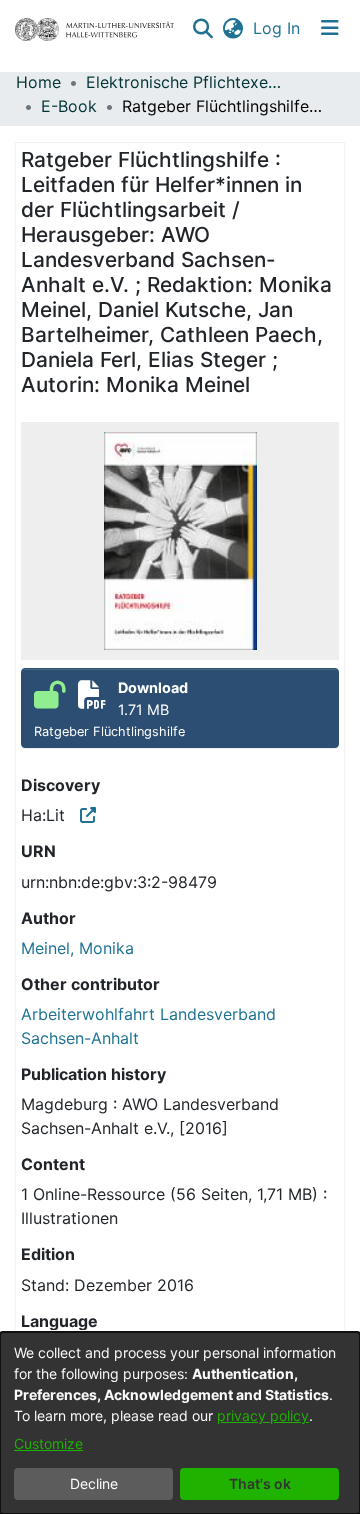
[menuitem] (232, 28)
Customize (48, 1443)
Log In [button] (277, 28)
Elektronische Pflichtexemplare (186, 82)
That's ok (260, 1483)
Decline (94, 1483)
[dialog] (180, 1423)
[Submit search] (202, 28)
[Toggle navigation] (330, 28)
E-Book (69, 106)
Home (38, 82)
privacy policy (263, 1415)
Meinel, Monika (77, 948)
